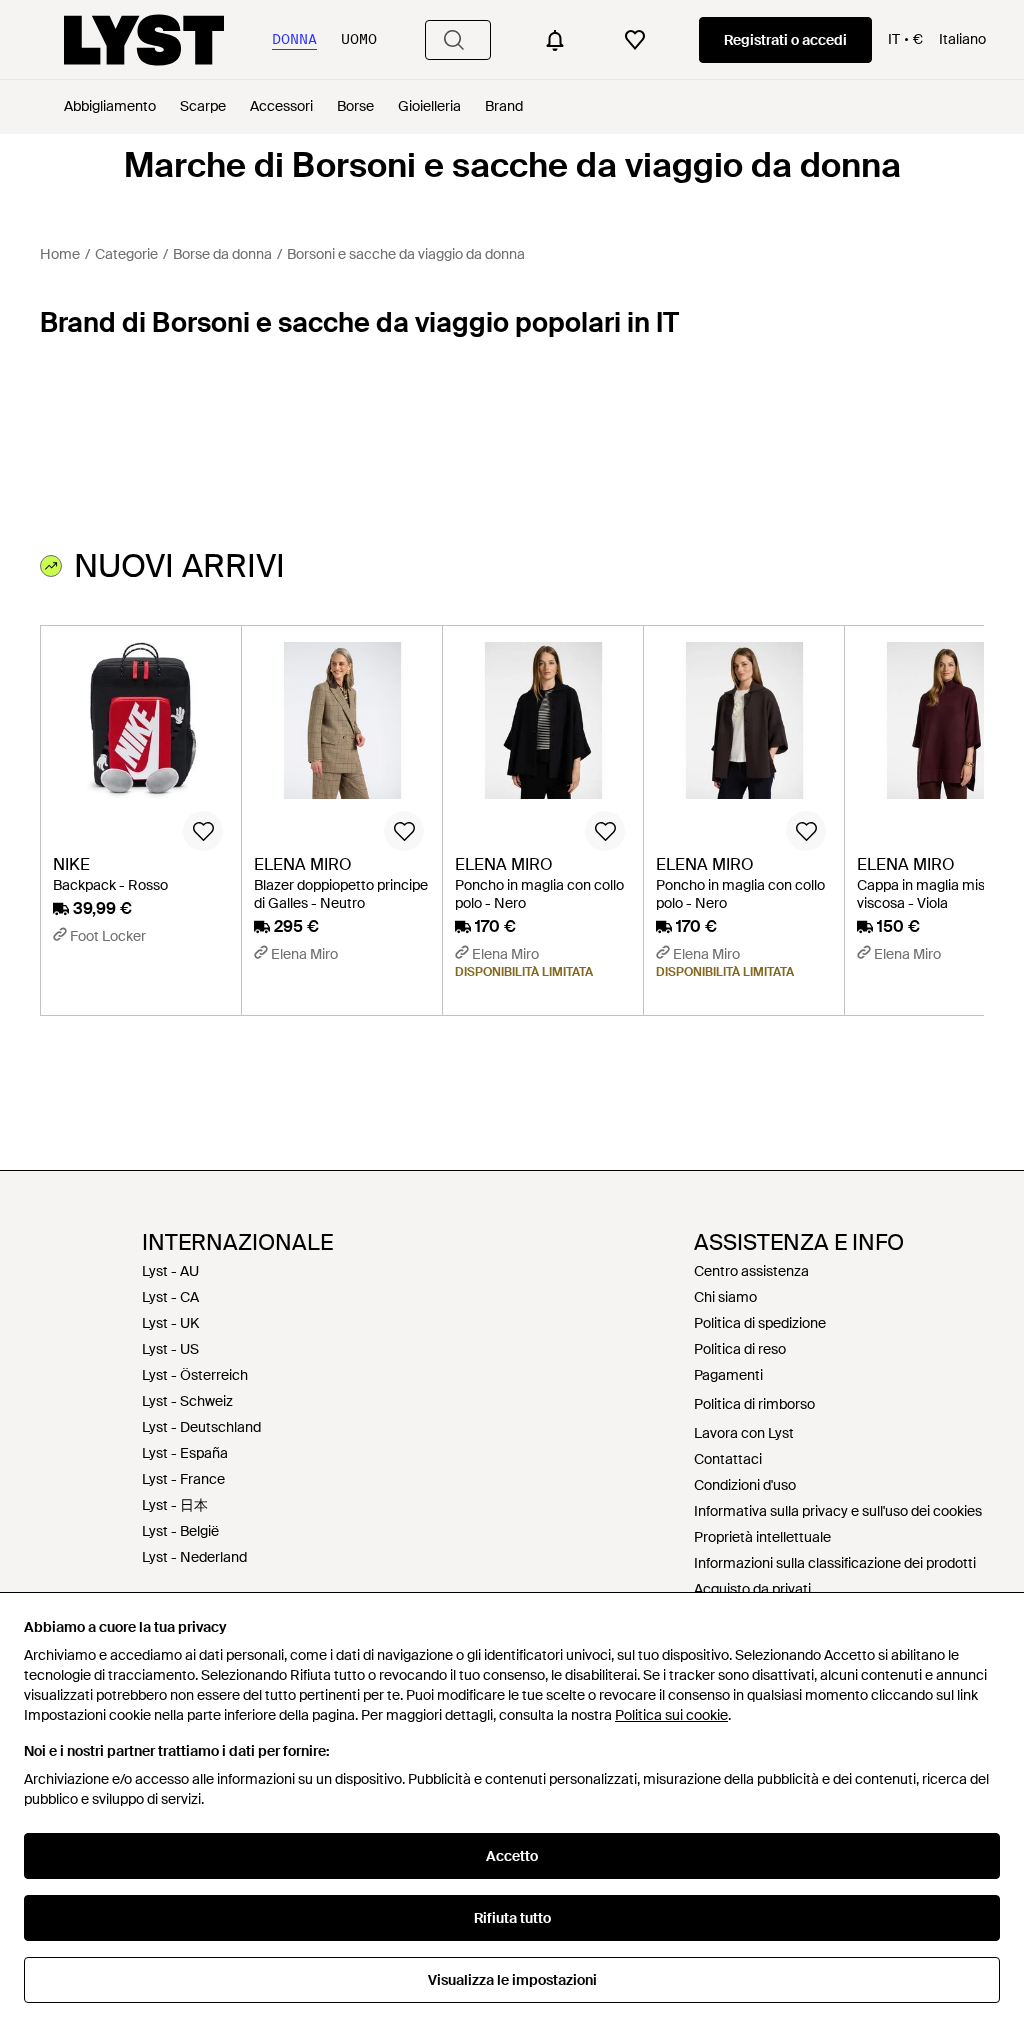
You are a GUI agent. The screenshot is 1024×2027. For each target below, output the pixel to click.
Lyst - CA (170, 1297)
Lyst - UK (170, 1323)
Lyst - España (185, 1453)
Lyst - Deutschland (201, 1427)
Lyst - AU (170, 1271)
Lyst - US (170, 1349)
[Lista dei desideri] (635, 40)
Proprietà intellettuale (762, 1537)
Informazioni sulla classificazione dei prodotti (835, 1563)
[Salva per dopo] (203, 831)
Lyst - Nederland (194, 1557)
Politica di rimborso (754, 1404)
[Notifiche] (555, 40)
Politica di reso (740, 1349)
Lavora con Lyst (744, 1433)
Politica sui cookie (671, 1715)
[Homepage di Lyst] (144, 40)
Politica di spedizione (760, 1323)
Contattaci (728, 1459)
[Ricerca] (454, 40)
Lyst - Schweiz (187, 1401)
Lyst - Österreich (195, 1375)
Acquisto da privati (752, 1589)
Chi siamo (725, 1297)
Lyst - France (183, 1479)
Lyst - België (180, 1531)
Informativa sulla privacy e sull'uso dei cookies (838, 1511)
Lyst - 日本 (175, 1505)
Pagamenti (728, 1375)
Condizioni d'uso (745, 1485)
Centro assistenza (751, 1271)
